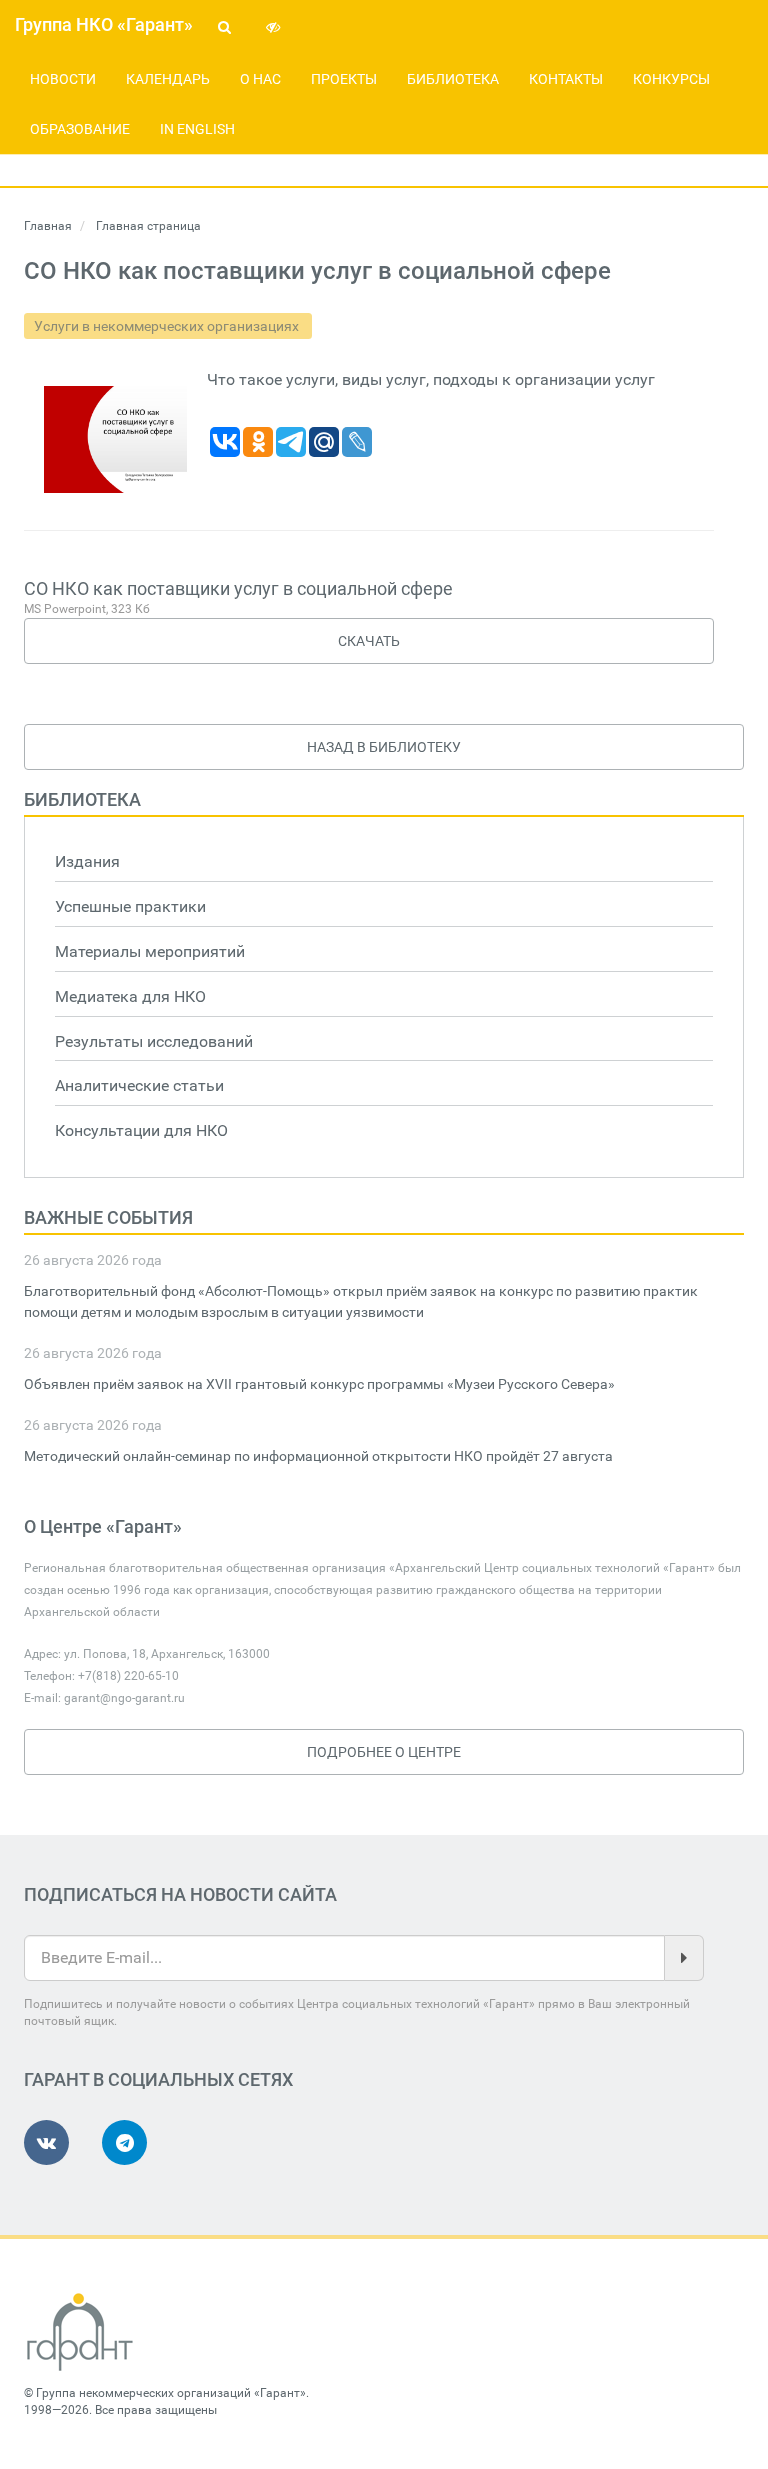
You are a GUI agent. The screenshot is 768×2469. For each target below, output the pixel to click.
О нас (260, 79)
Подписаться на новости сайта (180, 1894)
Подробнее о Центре (384, 1752)
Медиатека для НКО (130, 996)
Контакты (566, 79)
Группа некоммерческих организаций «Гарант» (171, 2393)
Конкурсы (671, 79)
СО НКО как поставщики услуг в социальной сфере (238, 588)
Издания (87, 861)
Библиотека (453, 79)
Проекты (344, 79)
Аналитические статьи (139, 1085)
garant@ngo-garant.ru (124, 1698)
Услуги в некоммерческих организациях (168, 326)
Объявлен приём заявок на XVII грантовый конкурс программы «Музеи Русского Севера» (319, 1384)
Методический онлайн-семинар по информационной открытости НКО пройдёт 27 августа (318, 1456)
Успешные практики (130, 906)
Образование (80, 129)
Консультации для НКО (141, 1130)
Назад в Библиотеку (384, 747)
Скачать (369, 641)
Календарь (168, 79)
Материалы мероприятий (150, 951)
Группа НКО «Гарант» (104, 24)
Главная (48, 226)
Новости (63, 79)
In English (197, 129)
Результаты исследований (154, 1041)
